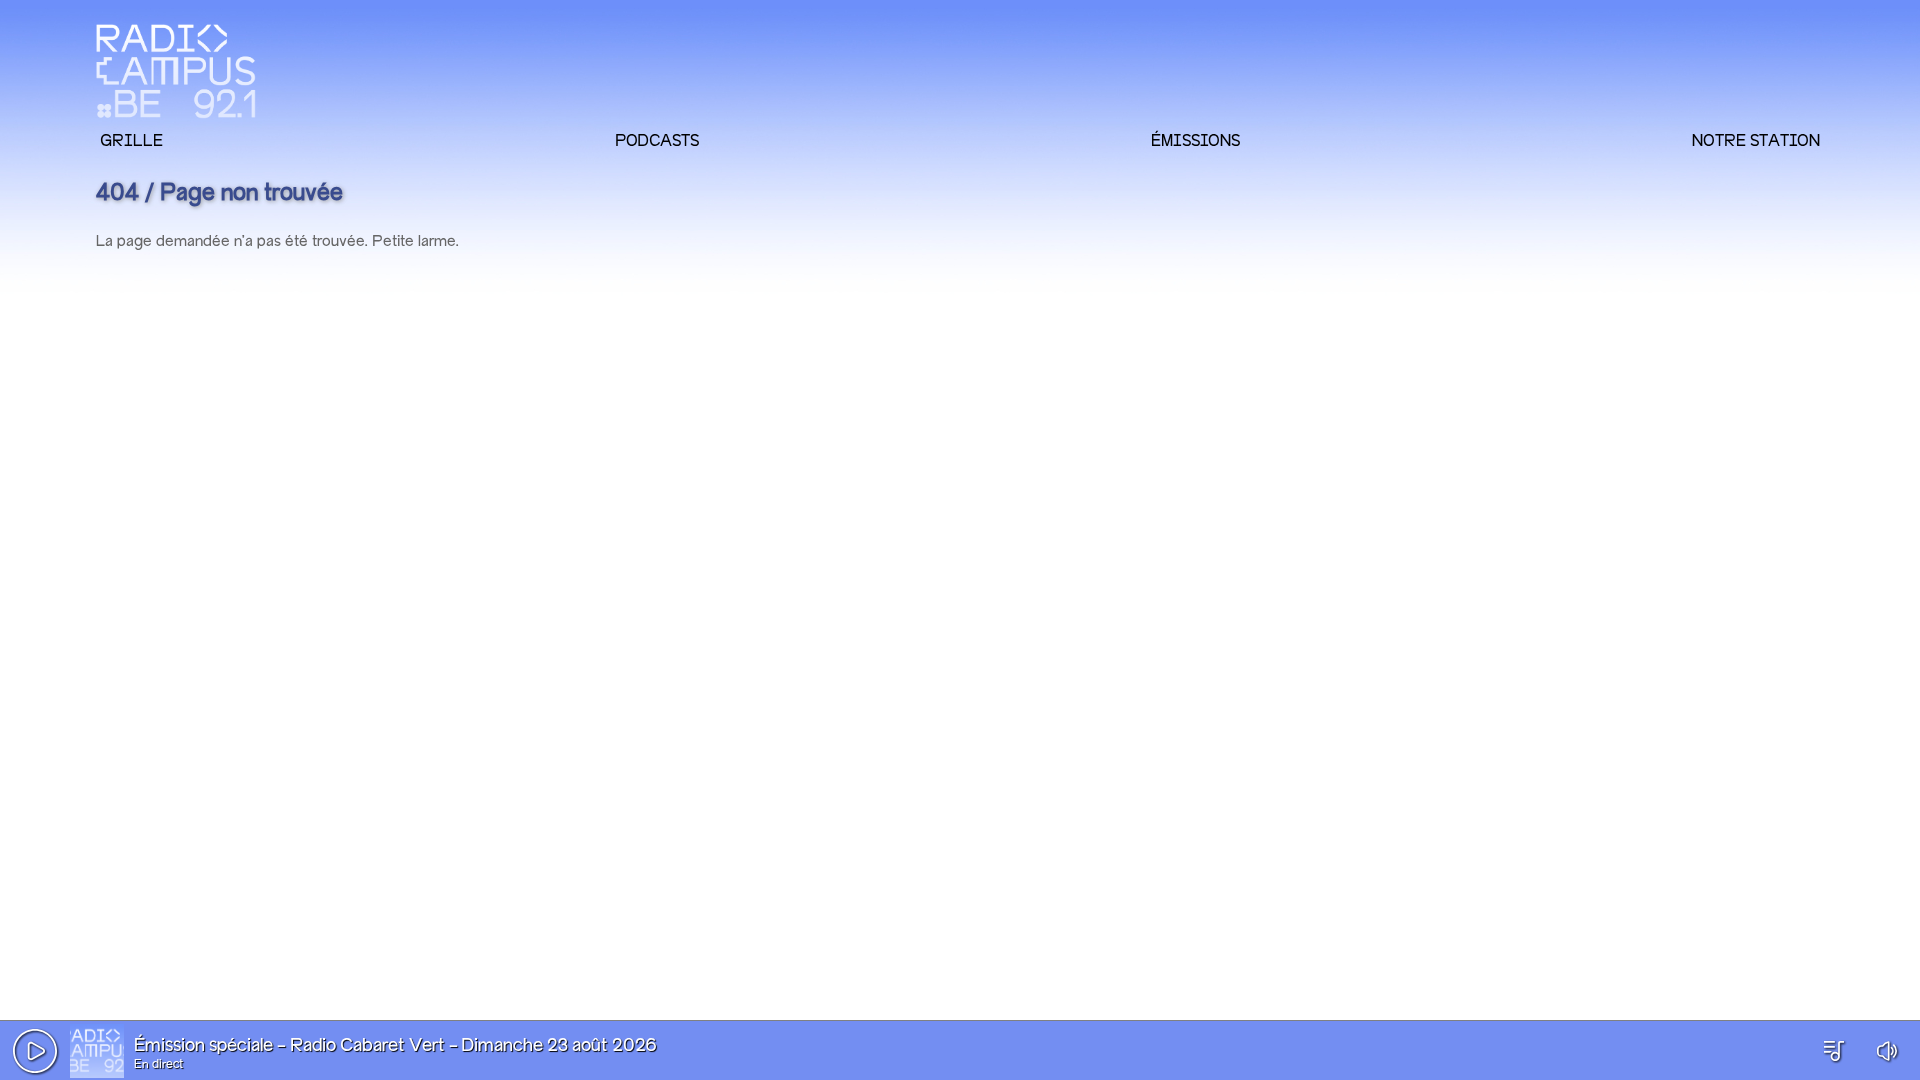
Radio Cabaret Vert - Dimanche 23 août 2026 (473, 1046)
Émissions (1195, 140)
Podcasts (657, 140)
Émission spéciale (203, 1046)
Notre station (1756, 140)
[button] (35, 1051)
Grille (131, 140)
